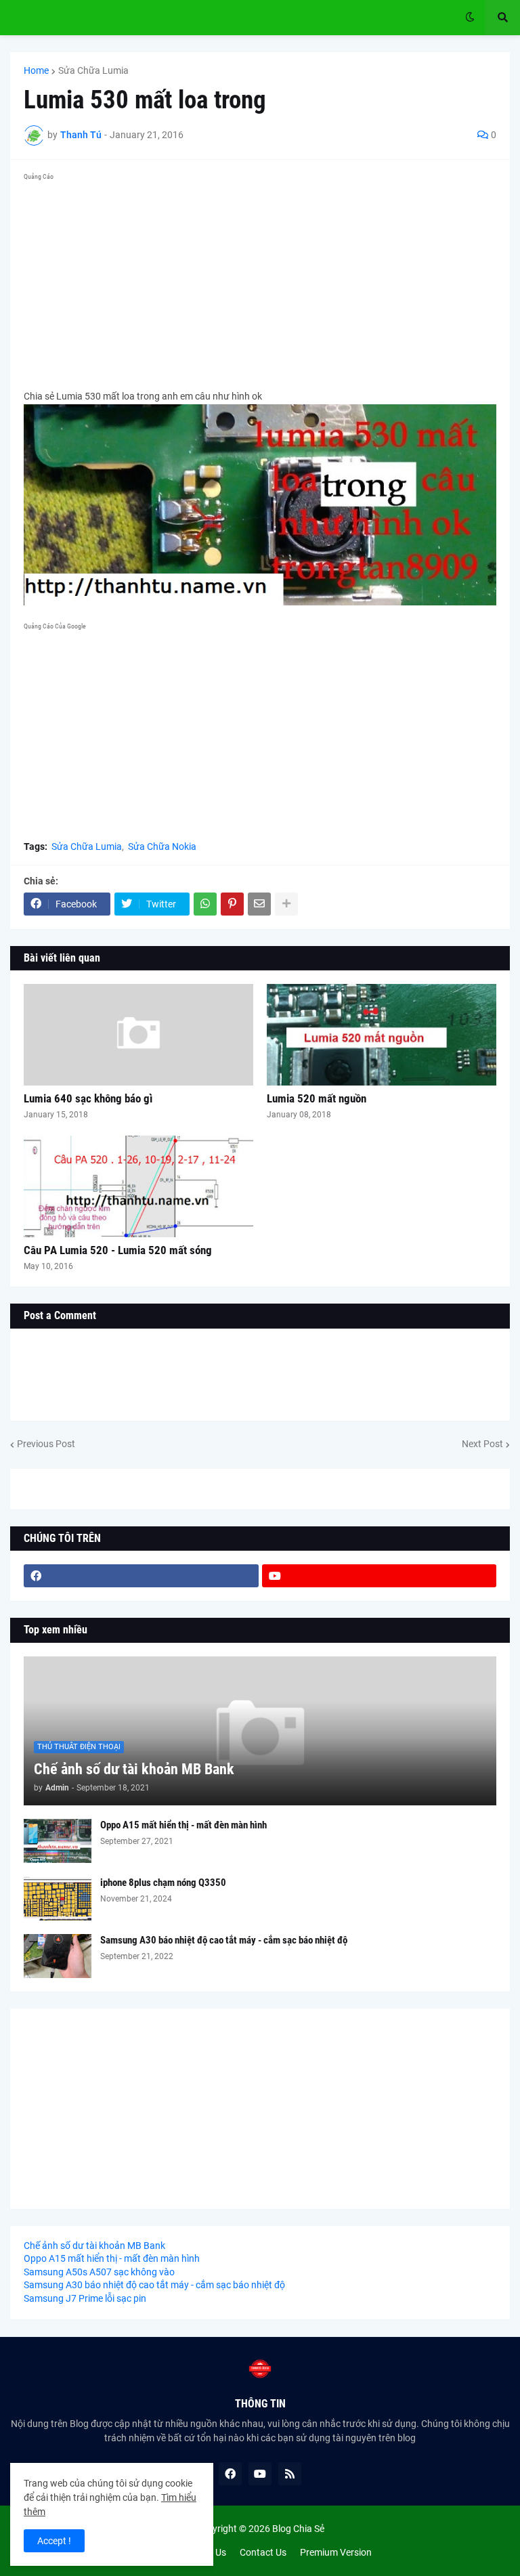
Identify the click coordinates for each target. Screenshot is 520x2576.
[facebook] (141, 1576)
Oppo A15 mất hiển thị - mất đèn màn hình (183, 1825)
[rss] (290, 2474)
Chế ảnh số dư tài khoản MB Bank (134, 1769)
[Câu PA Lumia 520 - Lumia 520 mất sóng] (138, 1186)
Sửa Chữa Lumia (93, 70)
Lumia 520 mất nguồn (317, 1098)
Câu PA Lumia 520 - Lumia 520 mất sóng (118, 1250)
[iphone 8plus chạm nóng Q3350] (58, 1898)
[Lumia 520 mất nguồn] (382, 1035)
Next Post (482, 1444)
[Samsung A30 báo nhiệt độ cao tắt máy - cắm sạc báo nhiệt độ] (58, 1956)
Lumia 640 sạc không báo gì (88, 1098)
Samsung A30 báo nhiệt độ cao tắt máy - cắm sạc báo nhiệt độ (224, 1940)
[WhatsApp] (205, 904)
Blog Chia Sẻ (298, 2529)
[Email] (259, 904)
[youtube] (380, 1576)
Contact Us (263, 2552)
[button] (470, 18)
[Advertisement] (260, 280)
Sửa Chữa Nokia (162, 846)
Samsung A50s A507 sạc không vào (99, 2272)
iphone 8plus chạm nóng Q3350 (163, 1883)
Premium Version (336, 2552)
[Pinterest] (232, 904)
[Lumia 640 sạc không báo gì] (138, 1035)
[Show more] (286, 904)
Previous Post (46, 1444)
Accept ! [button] (54, 2541)
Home (36, 70)
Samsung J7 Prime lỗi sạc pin (85, 2298)
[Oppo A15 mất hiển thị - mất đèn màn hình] (58, 1841)
